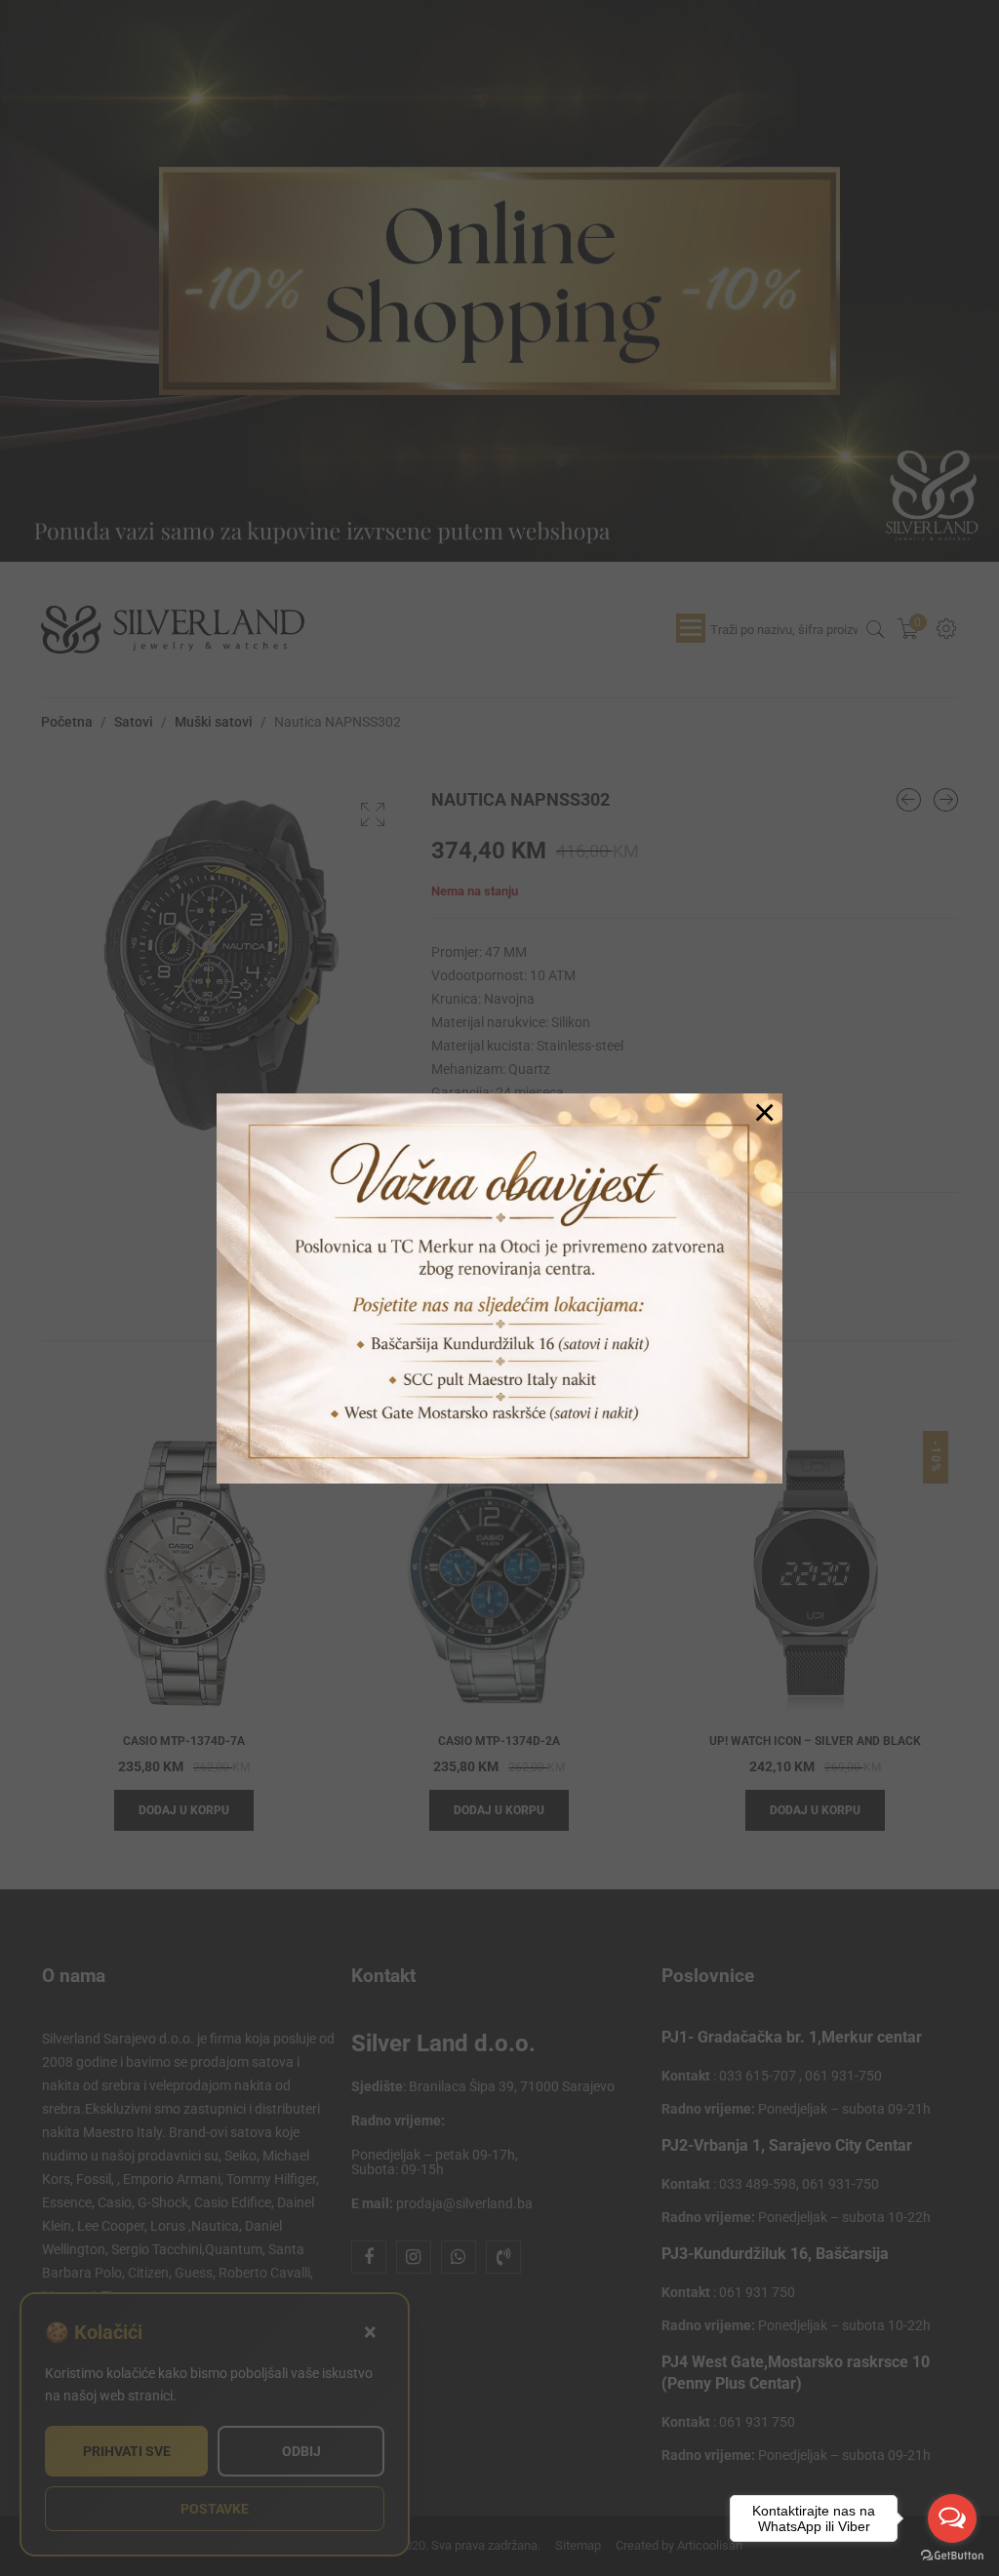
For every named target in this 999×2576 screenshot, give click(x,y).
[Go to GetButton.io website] (952, 2556)
